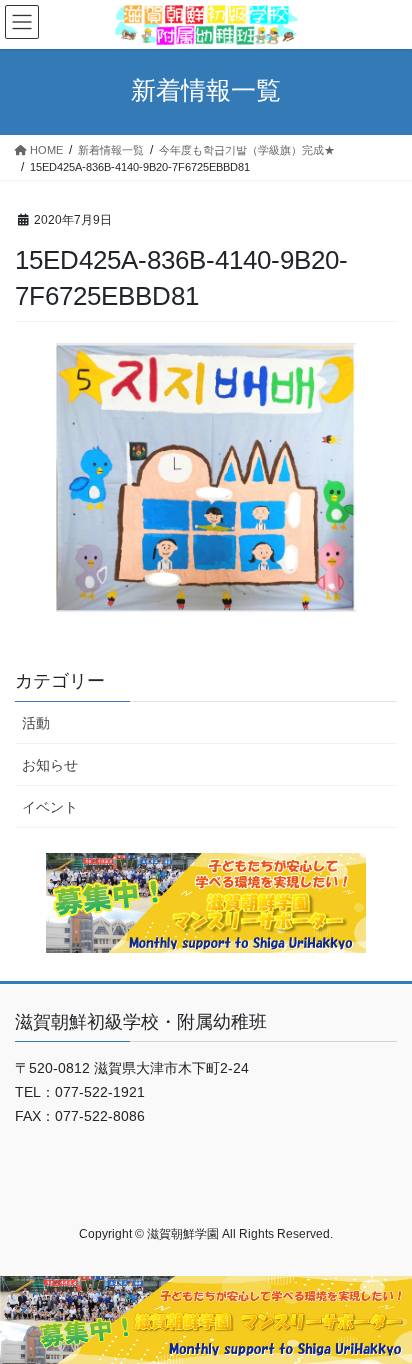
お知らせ (50, 765)
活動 (36, 723)
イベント (50, 807)
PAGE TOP (382, 1305)
